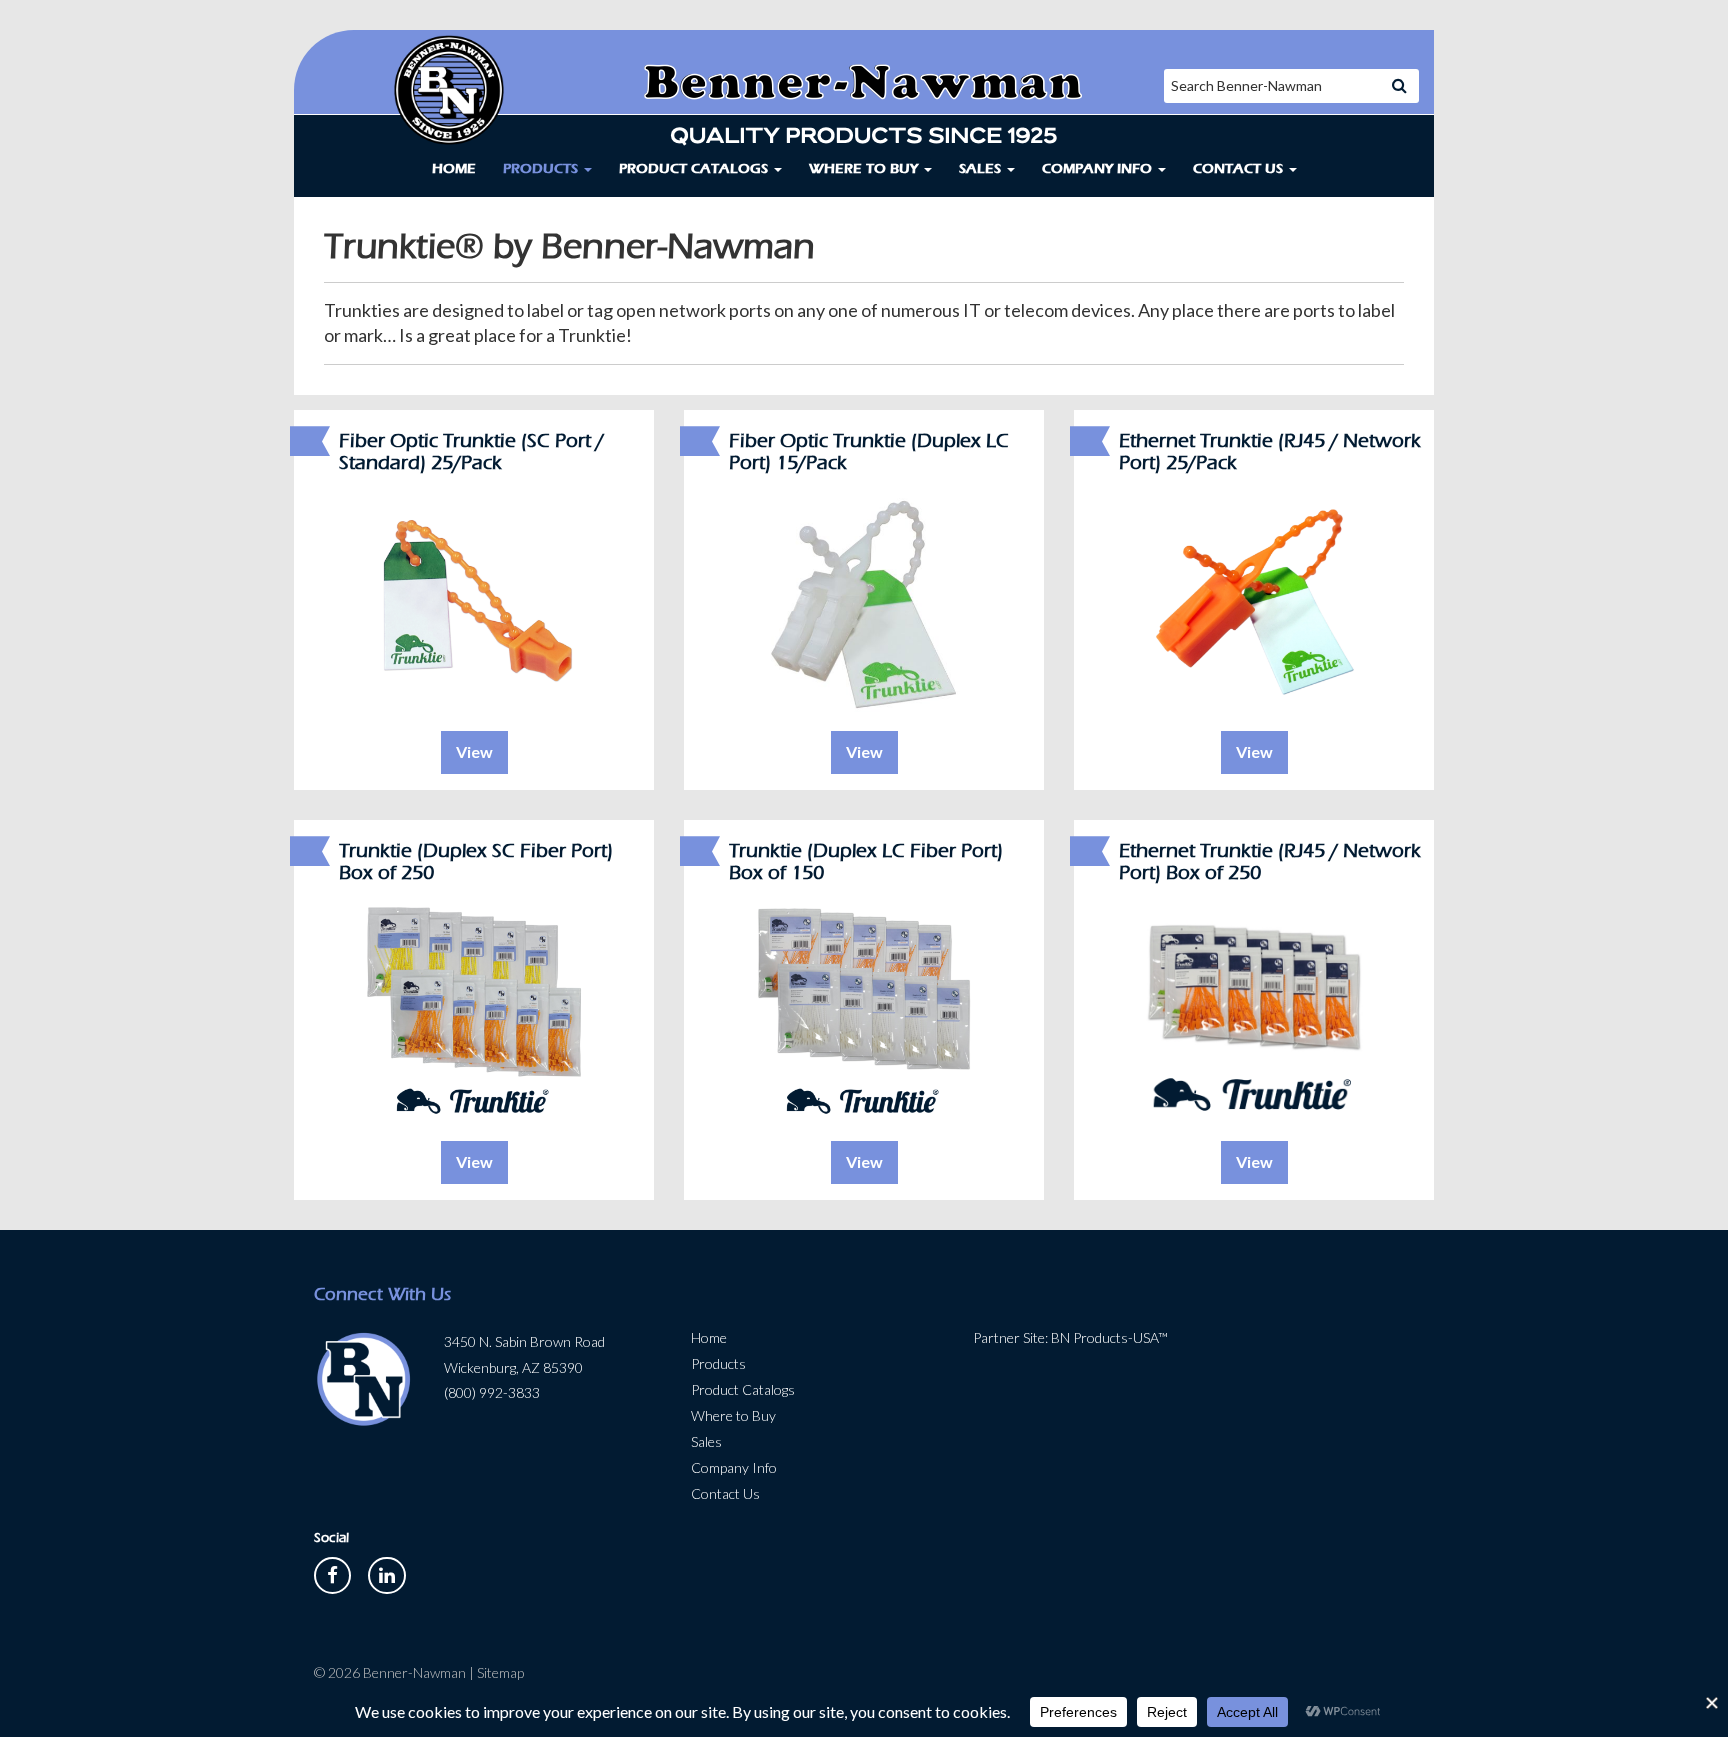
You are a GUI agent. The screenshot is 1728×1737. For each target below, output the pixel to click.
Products (542, 168)
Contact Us (1240, 168)
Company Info (1099, 168)
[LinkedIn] (386, 1573)
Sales (982, 168)
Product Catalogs (695, 168)
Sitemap (500, 1672)
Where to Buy (865, 168)
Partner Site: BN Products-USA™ (1070, 1337)
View (474, 751)
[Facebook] (334, 1573)
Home (454, 168)
